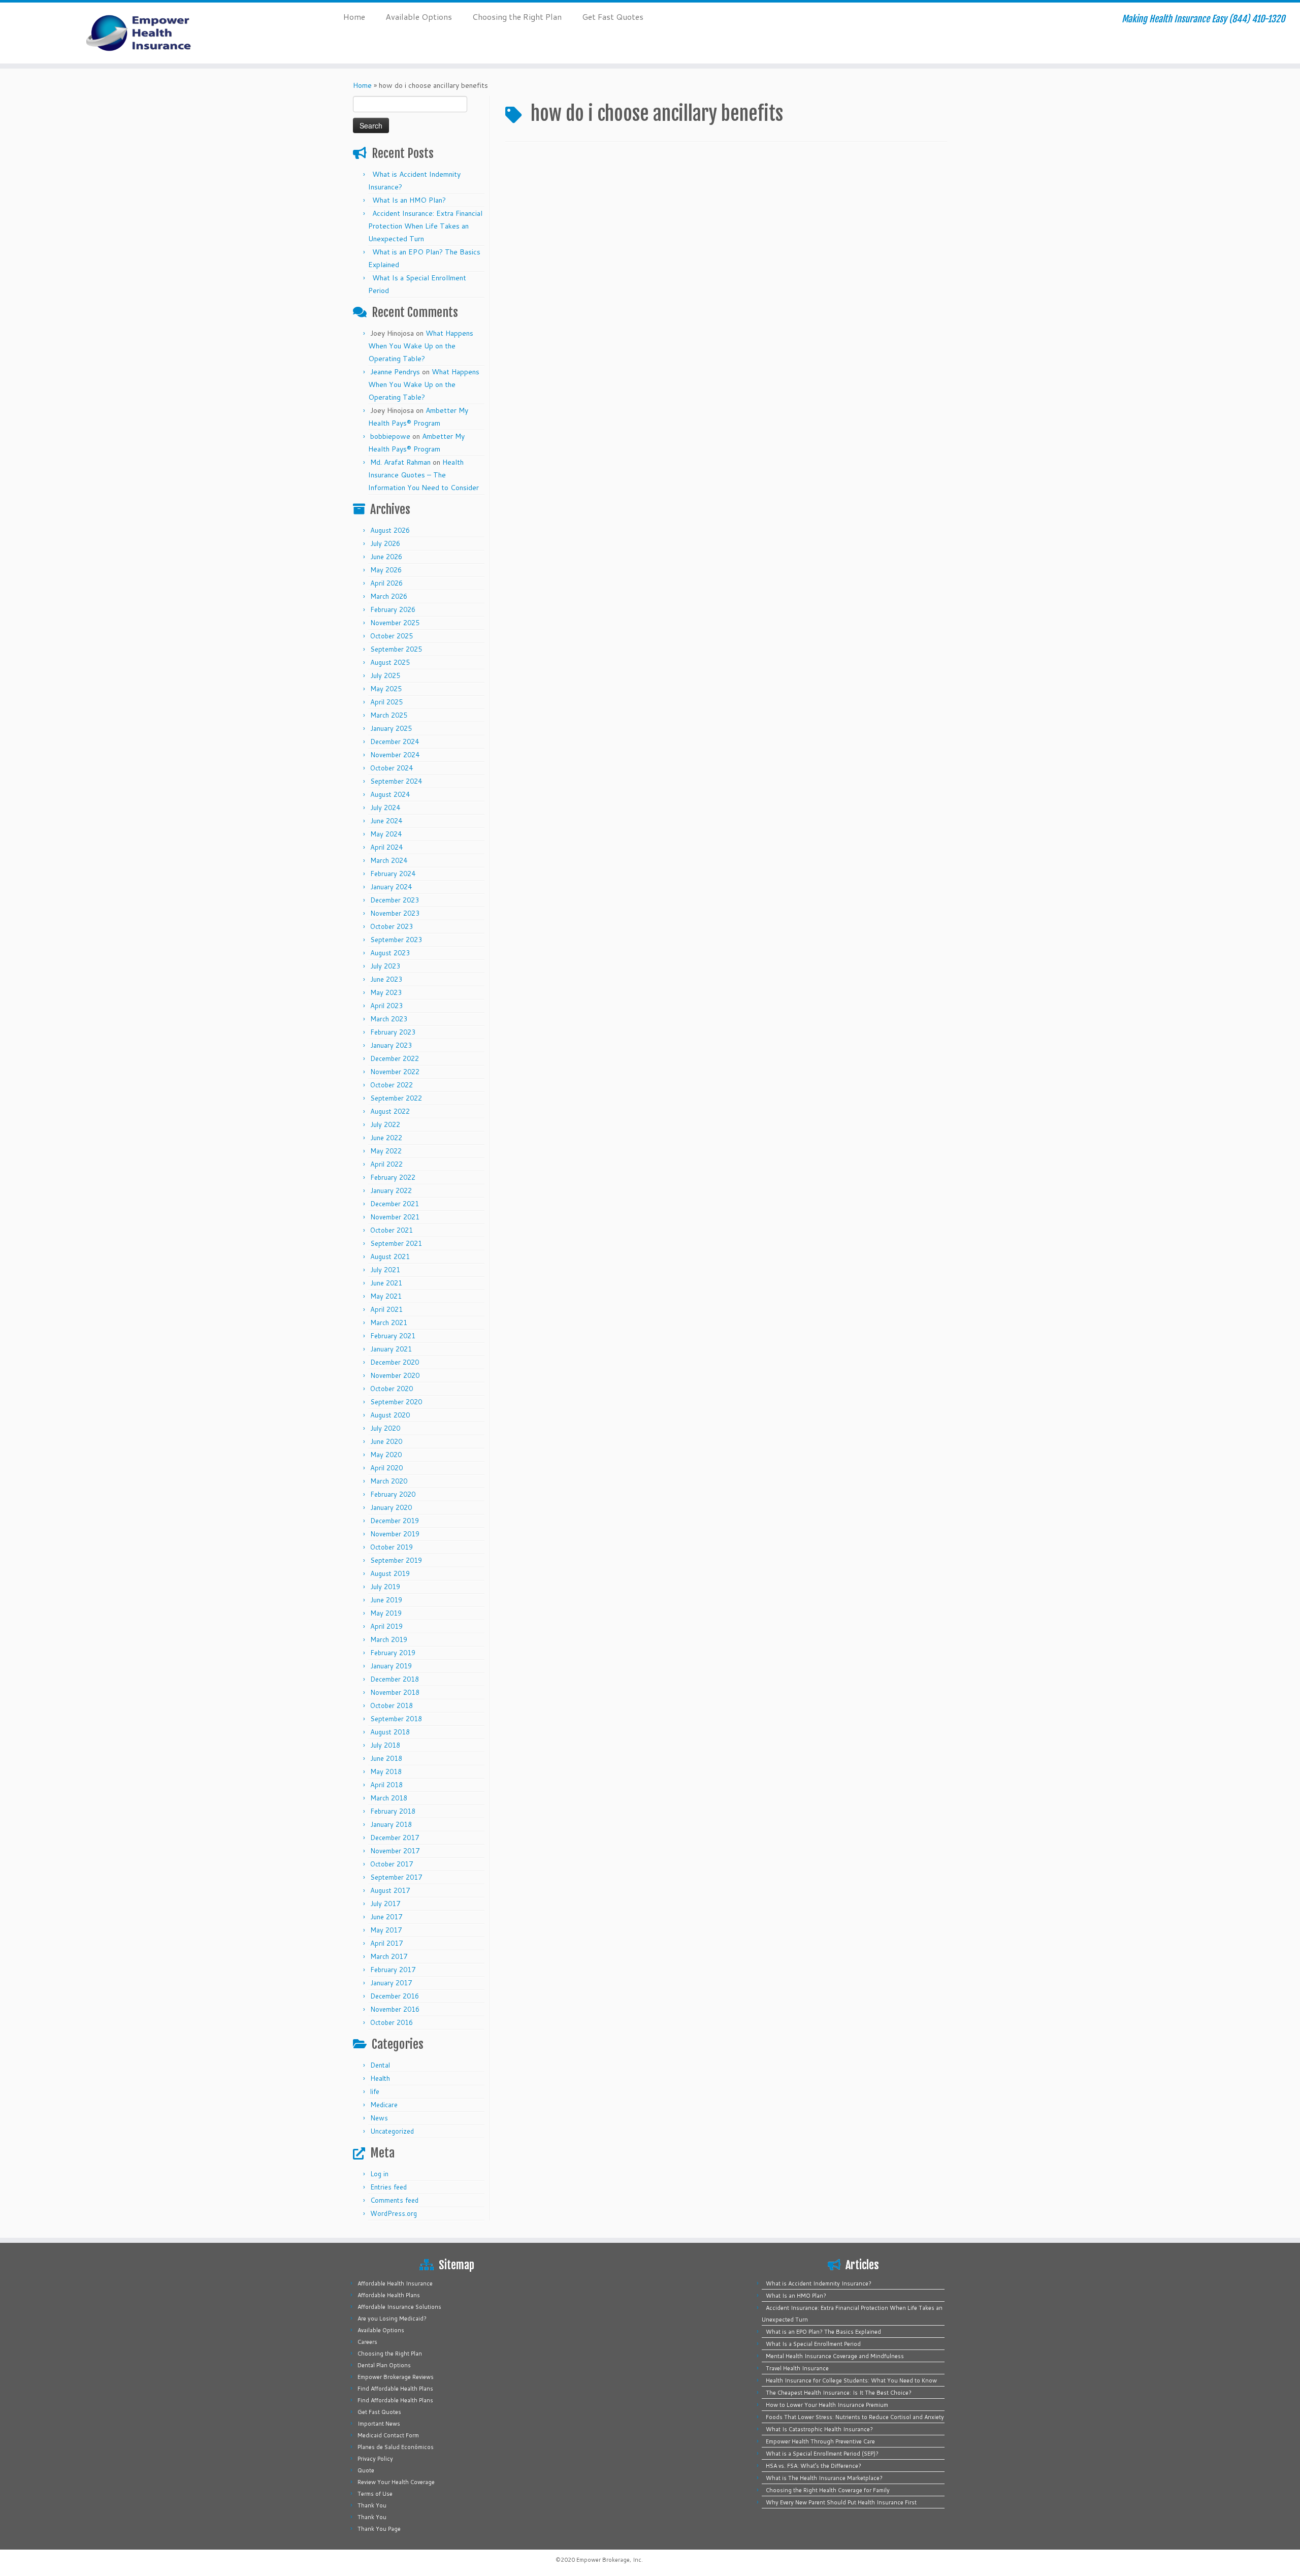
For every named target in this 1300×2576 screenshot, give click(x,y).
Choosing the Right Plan (517, 17)
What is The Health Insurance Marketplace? (824, 2478)
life (375, 2091)
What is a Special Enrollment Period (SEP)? (822, 2454)
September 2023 (396, 940)
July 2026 (385, 543)
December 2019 (395, 1521)
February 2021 (393, 1336)
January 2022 (391, 1190)
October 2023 (392, 926)
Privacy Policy (375, 2459)
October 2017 (392, 1864)
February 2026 (393, 609)
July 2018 (385, 1745)
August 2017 (390, 1890)
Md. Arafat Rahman (400, 462)
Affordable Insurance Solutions (399, 2307)
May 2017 (386, 1930)
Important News (379, 2424)
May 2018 (386, 1772)
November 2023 (395, 913)
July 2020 (385, 1428)
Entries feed (388, 2187)
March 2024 (389, 860)
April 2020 (386, 1468)
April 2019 (386, 1626)
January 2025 (391, 728)
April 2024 (386, 847)
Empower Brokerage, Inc (609, 2560)
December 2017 (395, 1838)
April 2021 (386, 1309)
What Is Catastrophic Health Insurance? (819, 2429)
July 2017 (385, 1904)
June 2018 (386, 1758)
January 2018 (391, 1824)
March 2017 (389, 1956)
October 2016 (392, 2022)
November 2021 (395, 1217)
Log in (379, 2174)
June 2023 (386, 979)
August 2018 (390, 1732)
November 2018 (395, 1692)
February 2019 (393, 1653)
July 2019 (385, 1587)
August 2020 (390, 1415)
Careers (367, 2342)
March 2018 (389, 1798)
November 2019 (395, 1534)
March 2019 (389, 1639)
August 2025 (390, 662)
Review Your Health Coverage (396, 2482)
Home (354, 17)
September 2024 (396, 781)
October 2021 (392, 1230)
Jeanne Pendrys (395, 372)
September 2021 (396, 1243)
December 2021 (395, 1204)
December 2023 (395, 900)
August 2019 (390, 1573)
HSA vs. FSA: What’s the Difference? (814, 2466)
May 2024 (386, 834)
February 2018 (393, 1811)
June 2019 (386, 1600)
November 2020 (395, 1375)
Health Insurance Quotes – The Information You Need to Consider (424, 475)
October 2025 (392, 636)
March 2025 (389, 715)
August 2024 (390, 794)
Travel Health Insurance (797, 2368)
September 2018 (396, 1719)
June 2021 (386, 1283)
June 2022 (386, 1138)
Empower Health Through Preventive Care (820, 2441)
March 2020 (389, 1481)
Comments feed (394, 2200)
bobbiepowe (390, 436)
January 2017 (391, 1983)
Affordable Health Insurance (395, 2283)
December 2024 (395, 742)
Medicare (384, 2105)
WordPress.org (394, 2213)
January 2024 (391, 887)
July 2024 (385, 808)
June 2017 (386, 1917)
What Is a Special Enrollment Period (813, 2344)
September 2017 (396, 1877)
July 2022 (385, 1124)
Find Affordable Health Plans (395, 2389)
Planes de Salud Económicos (396, 2447)
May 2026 (386, 570)
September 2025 (396, 649)
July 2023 (385, 966)
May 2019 (386, 1613)
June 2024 (386, 821)
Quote (366, 2470)
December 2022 (395, 1058)
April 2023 (386, 1006)
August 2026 (390, 530)
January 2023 (391, 1045)
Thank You (372, 2505)
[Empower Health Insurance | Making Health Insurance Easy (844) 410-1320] (150, 33)
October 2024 (392, 768)
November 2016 (395, 2009)
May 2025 (386, 689)
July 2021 (385, 1270)
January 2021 (391, 1349)
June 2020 (386, 1441)
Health (380, 2078)
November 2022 (395, 1072)
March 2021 (389, 1323)
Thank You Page (379, 2529)
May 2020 (386, 1455)
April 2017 (386, 1943)
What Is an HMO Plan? (409, 200)
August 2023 (390, 953)
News (379, 2118)
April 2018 (386, 1785)
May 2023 (386, 992)
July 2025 (385, 675)
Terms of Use (375, 2494)
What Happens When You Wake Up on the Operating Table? (421, 346)
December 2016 (395, 1996)
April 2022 (386, 1164)
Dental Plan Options (384, 2365)
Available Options (419, 17)
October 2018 (392, 1705)
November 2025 (395, 623)
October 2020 (392, 1389)
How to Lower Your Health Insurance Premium (827, 2405)
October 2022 (392, 1085)
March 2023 (389, 1019)
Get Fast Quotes (613, 17)
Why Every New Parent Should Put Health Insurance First (841, 2502)
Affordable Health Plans (389, 2295)
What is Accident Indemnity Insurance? (819, 2283)
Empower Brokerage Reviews (396, 2377)
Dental (380, 2065)
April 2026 (386, 583)
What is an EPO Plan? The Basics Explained (823, 2332)
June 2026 (386, 557)
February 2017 (393, 1970)
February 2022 (393, 1177)
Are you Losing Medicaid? (392, 2319)
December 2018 (395, 1679)
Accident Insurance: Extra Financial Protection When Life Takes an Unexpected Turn (425, 226)
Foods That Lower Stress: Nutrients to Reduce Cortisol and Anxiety (855, 2417)
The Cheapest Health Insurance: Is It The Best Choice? (839, 2393)
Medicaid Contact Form (388, 2435)
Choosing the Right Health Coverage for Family (828, 2490)
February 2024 (393, 874)
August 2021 (390, 1257)
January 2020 (391, 1507)
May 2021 (386, 1296)
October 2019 (392, 1547)
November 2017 (395, 1851)
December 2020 (395, 1362)
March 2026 (389, 596)
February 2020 (393, 1494)
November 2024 (395, 755)
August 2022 (390, 1111)
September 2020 (396, 1402)
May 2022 (386, 1151)
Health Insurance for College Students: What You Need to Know (851, 2380)
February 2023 (393, 1032)
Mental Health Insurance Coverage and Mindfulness (835, 2356)
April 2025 (386, 702)
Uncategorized (392, 2131)
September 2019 (396, 1560)
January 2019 (391, 1666)
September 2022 (396, 1098)
